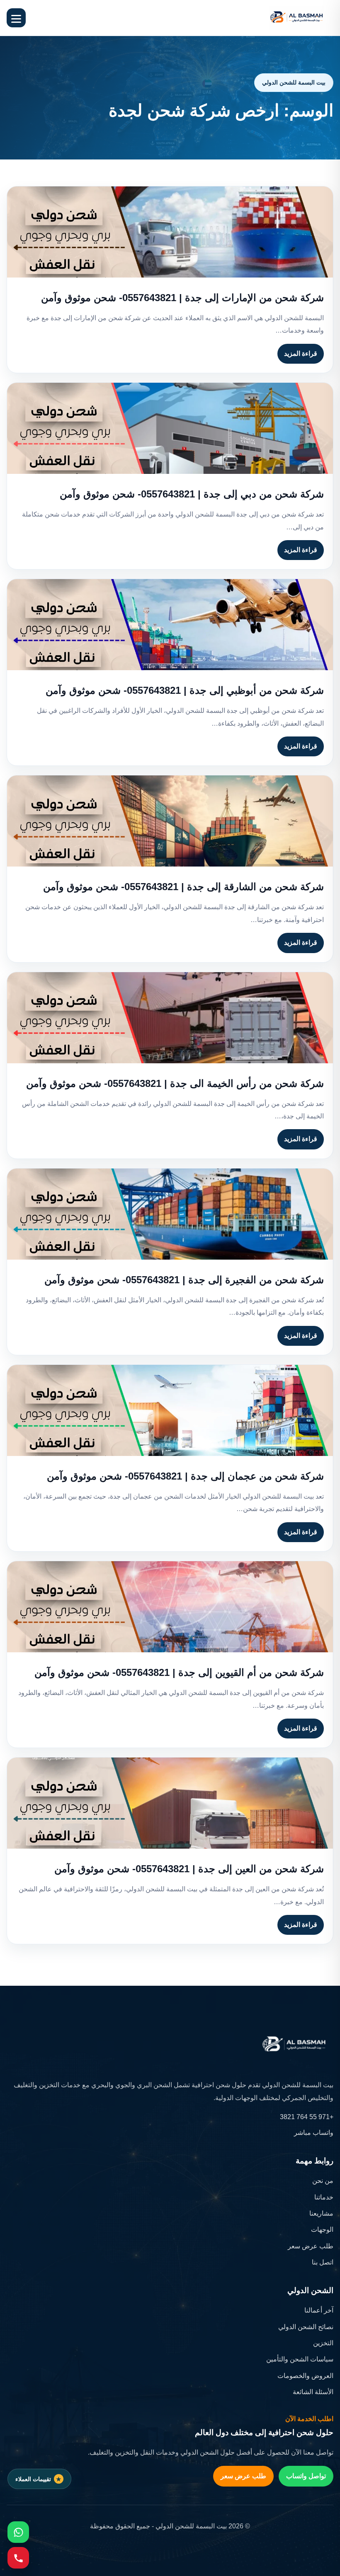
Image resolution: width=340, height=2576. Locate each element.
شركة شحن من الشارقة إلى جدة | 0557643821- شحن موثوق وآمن (183, 887)
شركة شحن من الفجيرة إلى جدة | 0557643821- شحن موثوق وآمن (184, 1280)
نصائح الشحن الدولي (306, 2327)
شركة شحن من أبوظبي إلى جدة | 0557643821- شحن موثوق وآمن (185, 690)
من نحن (323, 2181)
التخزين (323, 2343)
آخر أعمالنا (319, 2310)
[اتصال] (18, 2558)
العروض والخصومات (305, 2376)
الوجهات (322, 2230)
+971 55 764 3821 (307, 2117)
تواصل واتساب (306, 2476)
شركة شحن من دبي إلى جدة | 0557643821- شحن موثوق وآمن (192, 494)
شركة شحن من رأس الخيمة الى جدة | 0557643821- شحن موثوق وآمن (175, 1083)
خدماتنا (324, 2197)
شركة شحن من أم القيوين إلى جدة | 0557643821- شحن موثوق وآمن (179, 1672)
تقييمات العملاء (33, 2479)
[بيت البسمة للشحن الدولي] (296, 18)
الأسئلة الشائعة (313, 2392)
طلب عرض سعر (311, 2246)
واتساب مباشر (314, 2133)
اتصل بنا (323, 2262)
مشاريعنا (321, 2213)
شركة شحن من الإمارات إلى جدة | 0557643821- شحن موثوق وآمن (182, 298)
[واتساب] (18, 2532)
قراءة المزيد (301, 354)
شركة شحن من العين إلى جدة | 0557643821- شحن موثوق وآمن (189, 1869)
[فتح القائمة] (16, 18)
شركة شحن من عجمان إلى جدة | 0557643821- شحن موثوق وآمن (185, 1476)
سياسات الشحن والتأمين (300, 2359)
